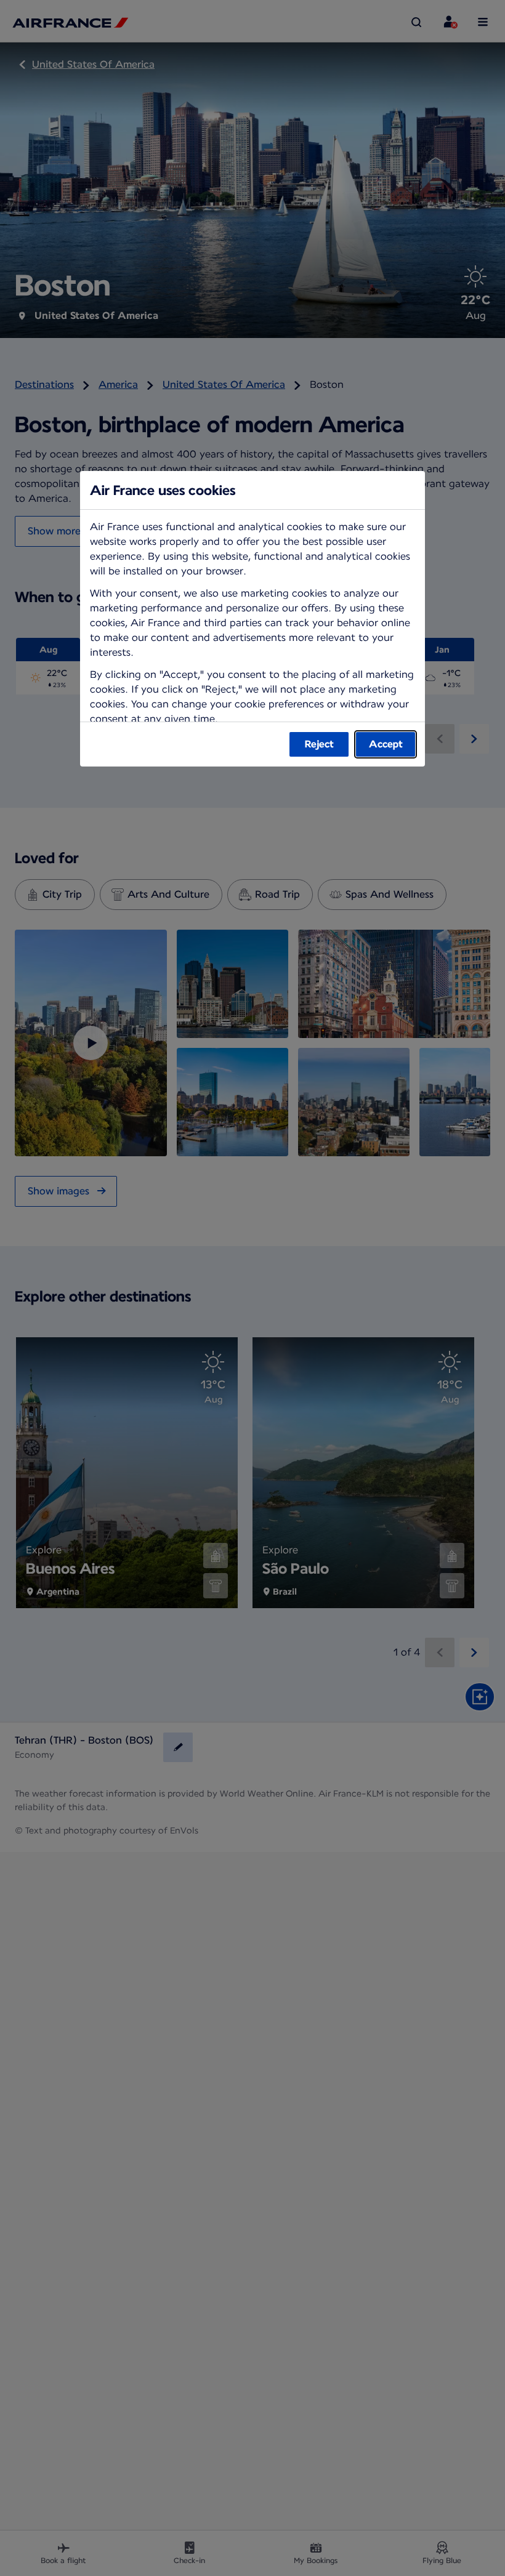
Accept (386, 744)
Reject (319, 744)
